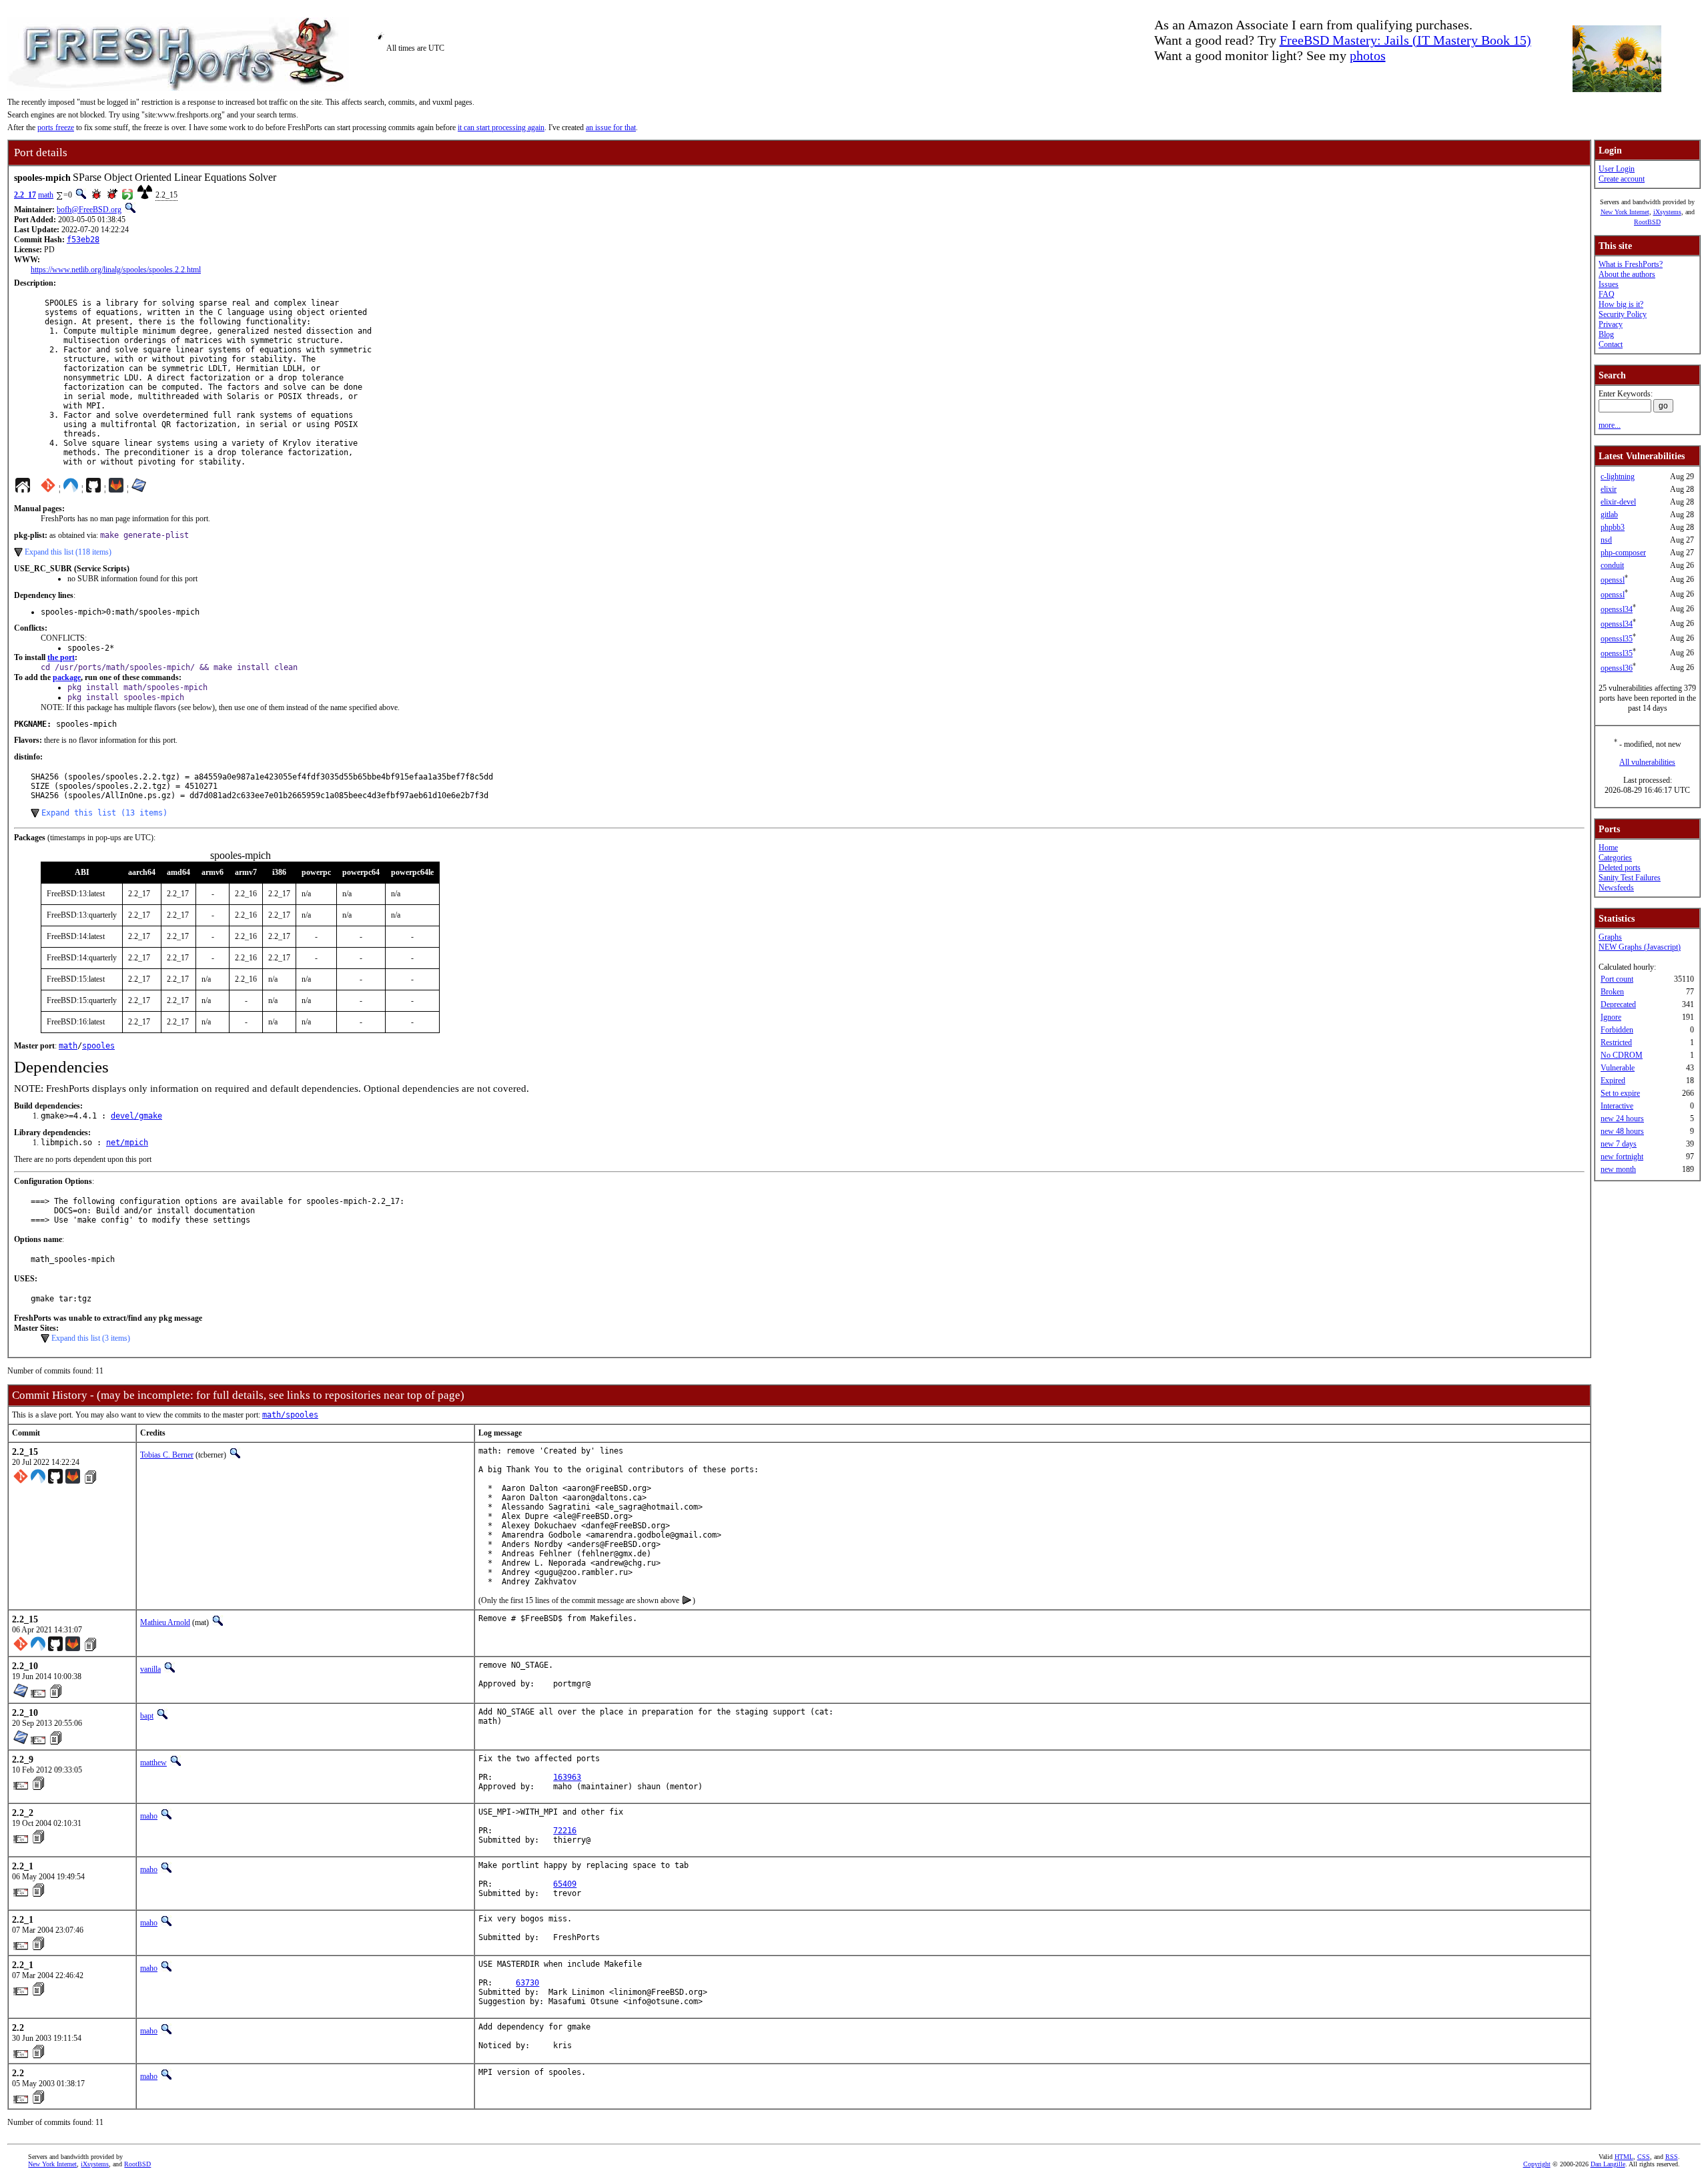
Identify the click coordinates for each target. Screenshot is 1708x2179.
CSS (1644, 2157)
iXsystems (1667, 212)
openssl (1613, 580)
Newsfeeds (1616, 888)
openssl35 (1617, 639)
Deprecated (1618, 1004)
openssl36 (1617, 668)
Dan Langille (1608, 2164)
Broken (1612, 992)
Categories (1615, 858)
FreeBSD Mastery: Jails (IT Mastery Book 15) (1405, 40)
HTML (1624, 2157)
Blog (1606, 334)
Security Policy (1623, 314)
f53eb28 (83, 240)
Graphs (1610, 937)
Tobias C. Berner (167, 1455)
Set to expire (1620, 1093)
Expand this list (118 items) (68, 552)
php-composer (1623, 553)
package (67, 677)
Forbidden (1617, 1030)
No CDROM (1622, 1055)
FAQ (1607, 294)
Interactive (1617, 1106)
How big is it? (1621, 304)
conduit (1612, 565)
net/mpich (127, 1143)
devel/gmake (136, 1116)
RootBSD (1647, 222)
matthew (153, 1763)
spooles (98, 1046)
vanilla (150, 1669)
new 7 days (1619, 1144)
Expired (1613, 1080)
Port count (1617, 979)
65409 (565, 1884)
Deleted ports (1620, 868)
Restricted (1616, 1042)
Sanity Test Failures (1630, 878)
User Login (1617, 169)
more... (1610, 425)
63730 (527, 1983)
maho (149, 1816)
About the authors (1627, 274)
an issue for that (611, 127)
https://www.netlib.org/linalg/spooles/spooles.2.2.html (116, 270)
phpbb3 (1613, 527)
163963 (567, 1777)
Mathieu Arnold (165, 1622)
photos (1368, 55)
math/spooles (290, 1415)
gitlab (1609, 515)
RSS (1672, 2157)
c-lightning (1618, 477)
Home (1608, 848)
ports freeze (56, 127)
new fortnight (1622, 1157)
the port (61, 657)
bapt (147, 1716)
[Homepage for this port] (23, 489)
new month (1618, 1169)
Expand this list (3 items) (91, 1338)
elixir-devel (1618, 502)
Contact (1611, 344)
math (46, 195)
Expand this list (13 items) (104, 813)
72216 (565, 1831)
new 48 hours (1622, 1131)
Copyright (1537, 2164)
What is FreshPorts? (1631, 264)
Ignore (1611, 1017)
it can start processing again (501, 127)
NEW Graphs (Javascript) (1640, 947)
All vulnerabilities (1647, 762)
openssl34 (1617, 609)
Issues (1609, 284)
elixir (1609, 489)
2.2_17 (25, 195)
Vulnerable (1618, 1068)
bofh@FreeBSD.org (89, 210)
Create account (1622, 179)
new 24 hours (1622, 1119)
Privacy (1611, 324)
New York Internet (1625, 212)
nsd (1606, 540)
